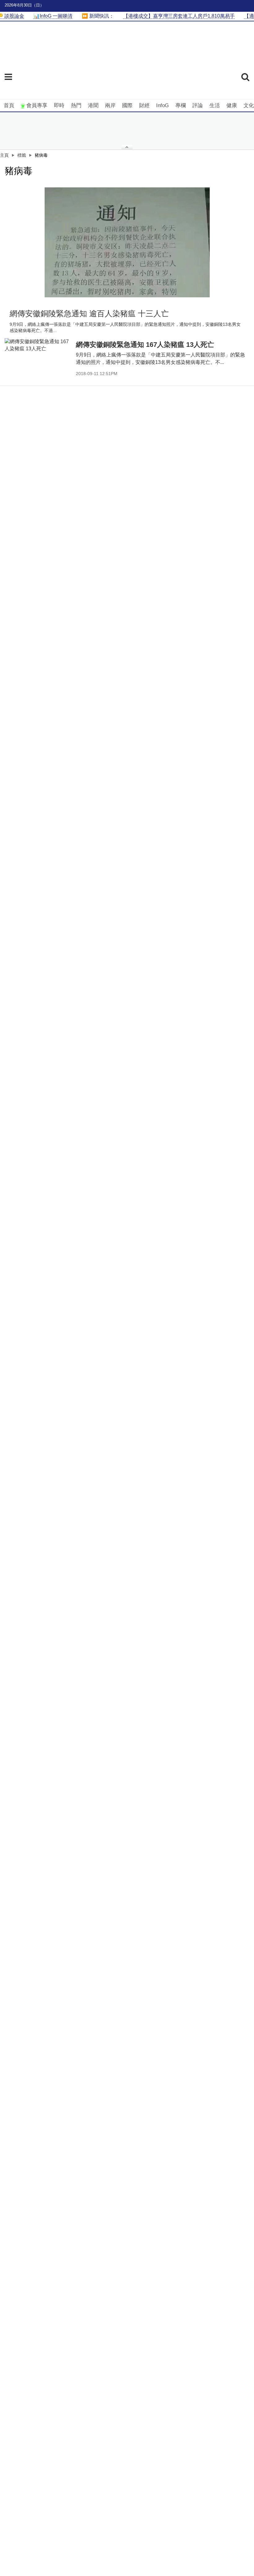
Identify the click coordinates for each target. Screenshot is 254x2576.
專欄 (181, 105)
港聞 (93, 105)
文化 (249, 105)
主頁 (4, 155)
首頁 (9, 105)
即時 (59, 105)
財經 (144, 105)
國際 (127, 105)
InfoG (162, 105)
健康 (232, 105)
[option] (127, 242)
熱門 (76, 105)
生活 (215, 105)
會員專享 (37, 105)
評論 (198, 105)
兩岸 (110, 105)
